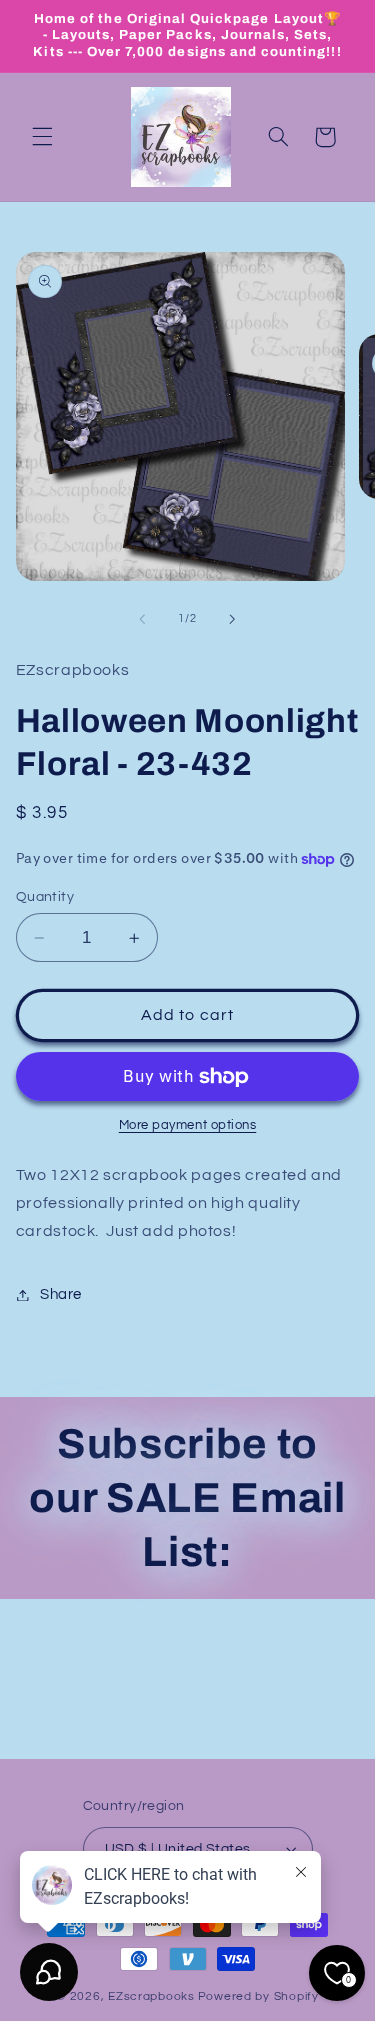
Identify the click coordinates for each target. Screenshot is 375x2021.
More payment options (188, 1125)
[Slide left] (142, 619)
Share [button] (61, 1294)
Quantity (45, 897)
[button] (42, 137)
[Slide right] (233, 619)
